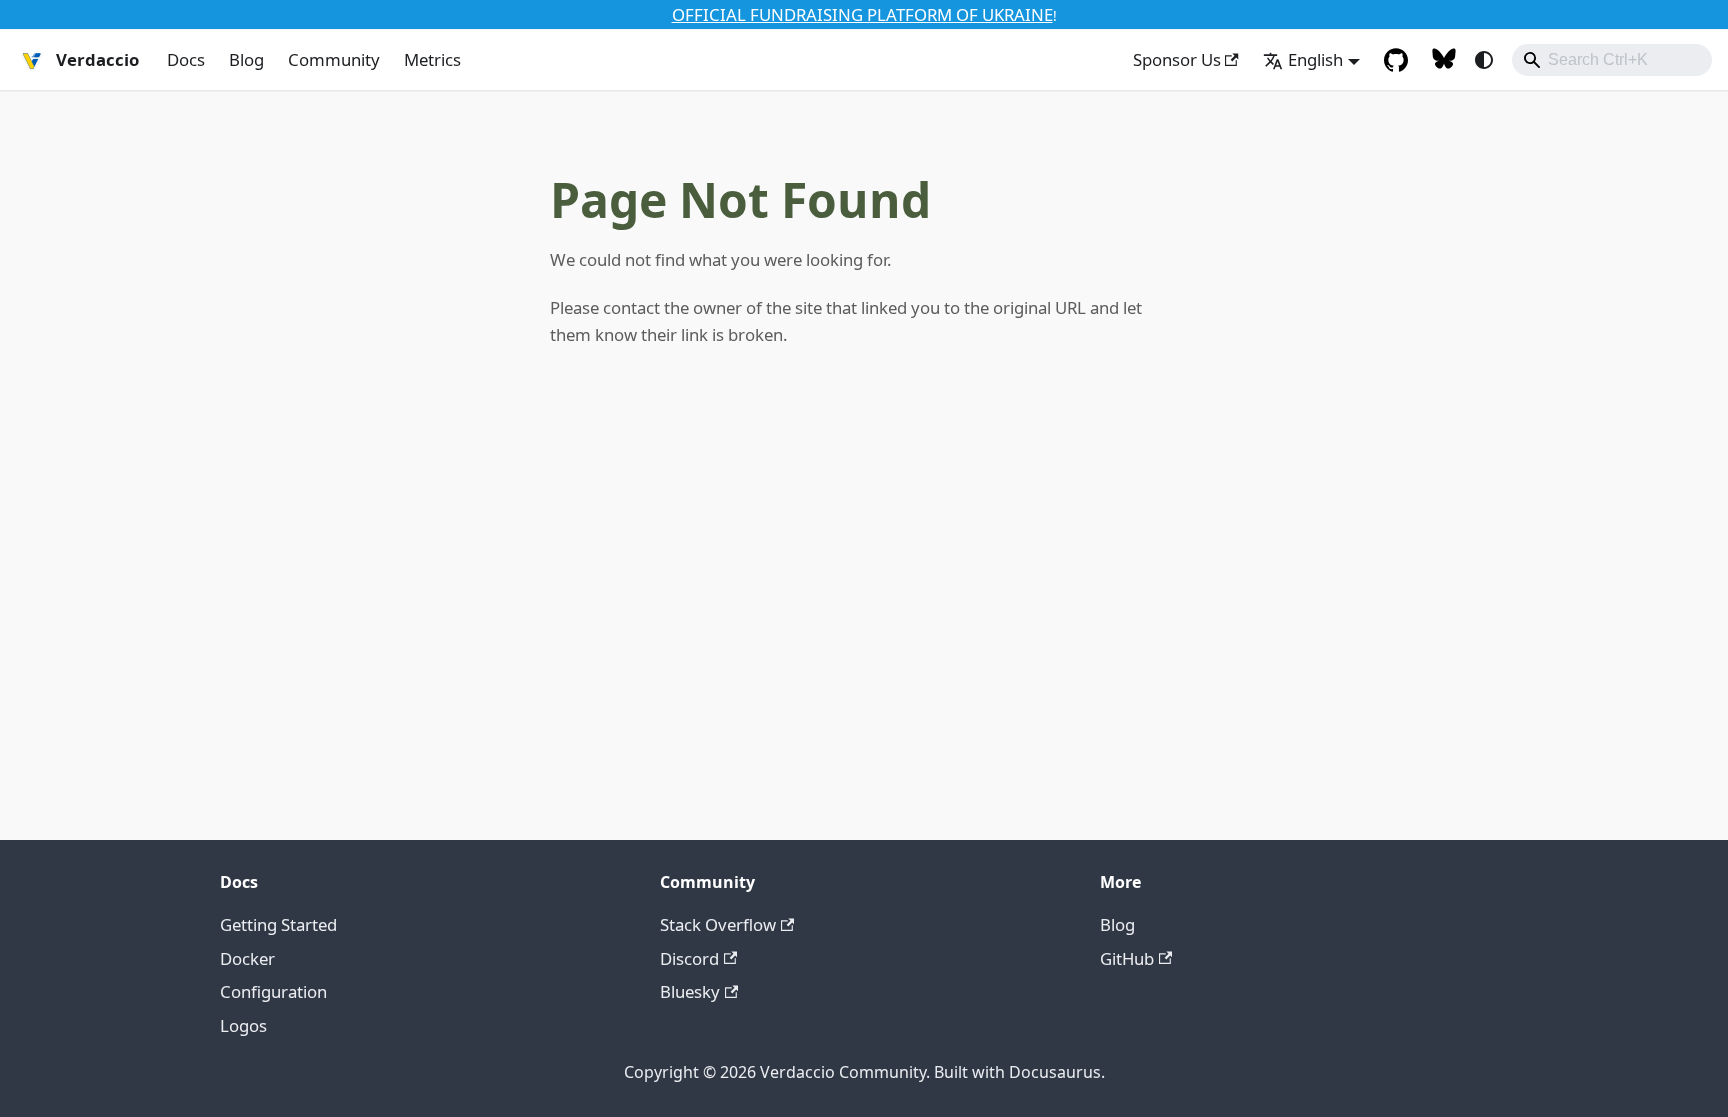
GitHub (1127, 958)
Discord (689, 958)
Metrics (432, 59)
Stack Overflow (718, 924)
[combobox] (1612, 60)
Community (334, 59)
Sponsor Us (1177, 59)
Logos (243, 1025)
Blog (246, 59)
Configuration (273, 991)
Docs (186, 59)
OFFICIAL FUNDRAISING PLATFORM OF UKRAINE (862, 14)
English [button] (1315, 59)
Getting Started (278, 924)
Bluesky (690, 991)
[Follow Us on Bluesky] (1444, 60)
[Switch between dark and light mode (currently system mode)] (1484, 60)
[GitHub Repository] (1396, 60)
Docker (247, 958)
